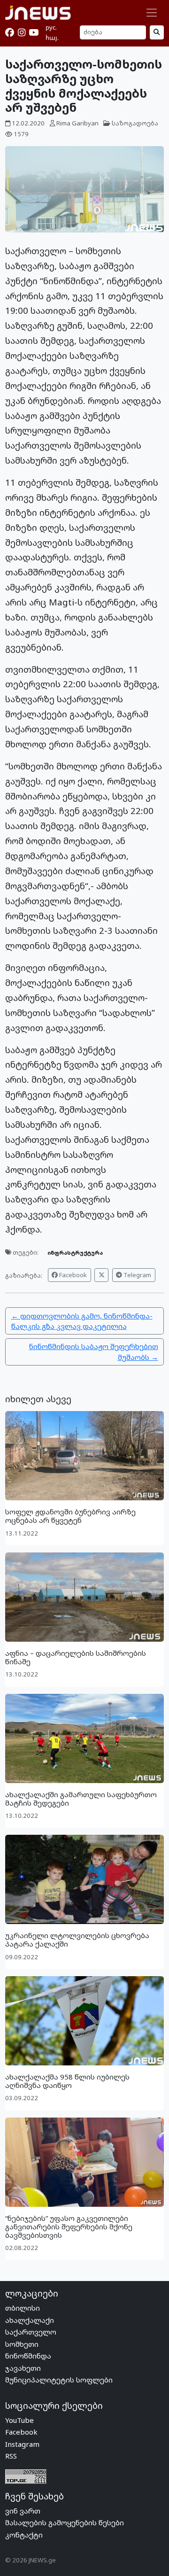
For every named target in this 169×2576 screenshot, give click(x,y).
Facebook (72, 1275)
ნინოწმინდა (28, 2356)
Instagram (22, 2444)
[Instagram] (22, 32)
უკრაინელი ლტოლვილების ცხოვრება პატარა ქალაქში (77, 1940)
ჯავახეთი (23, 2368)
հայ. (52, 38)
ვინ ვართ (23, 2511)
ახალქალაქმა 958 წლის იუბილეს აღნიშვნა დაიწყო (67, 2081)
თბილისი (23, 2308)
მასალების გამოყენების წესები (65, 2522)
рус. (51, 27)
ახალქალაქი (30, 2320)
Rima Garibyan (77, 123)
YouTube (19, 2420)
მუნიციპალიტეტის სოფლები (59, 2380)
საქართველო (31, 2332)
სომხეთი (22, 2344)
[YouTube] (34, 32)
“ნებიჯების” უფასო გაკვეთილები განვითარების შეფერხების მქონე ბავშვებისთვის (69, 2227)
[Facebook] (10, 32)
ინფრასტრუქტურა (75, 1253)
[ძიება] (157, 32)
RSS (11, 2456)
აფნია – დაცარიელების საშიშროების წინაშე (76, 1657)
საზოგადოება (135, 123)
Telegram (137, 1275)
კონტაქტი (24, 2535)
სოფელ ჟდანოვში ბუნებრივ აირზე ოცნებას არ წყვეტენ (70, 1516)
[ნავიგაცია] (152, 13)
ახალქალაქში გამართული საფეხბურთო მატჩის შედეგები (81, 1799)
